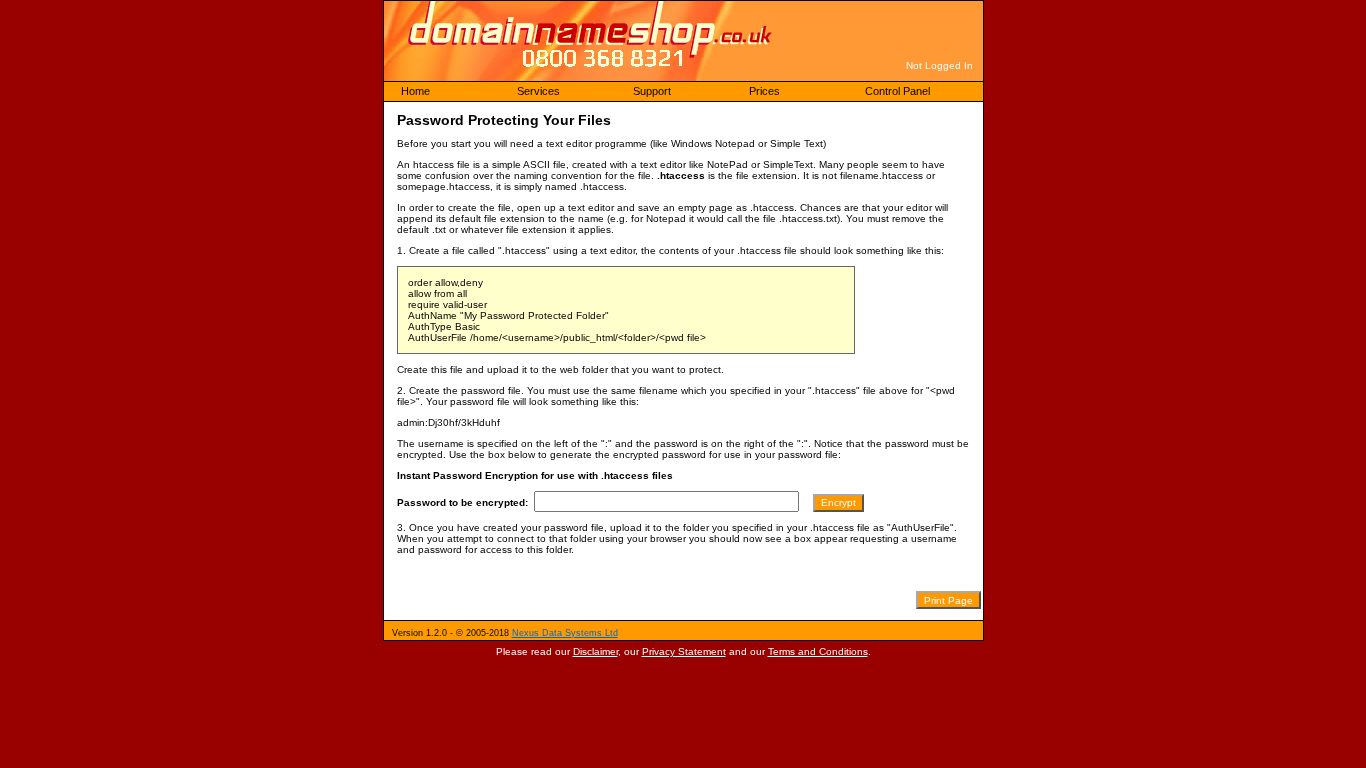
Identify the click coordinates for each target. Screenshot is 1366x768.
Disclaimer (595, 651)
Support (652, 91)
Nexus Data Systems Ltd (565, 633)
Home (415, 91)
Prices (764, 91)
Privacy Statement (684, 651)
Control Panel (897, 91)
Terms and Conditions (818, 651)
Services (538, 91)
